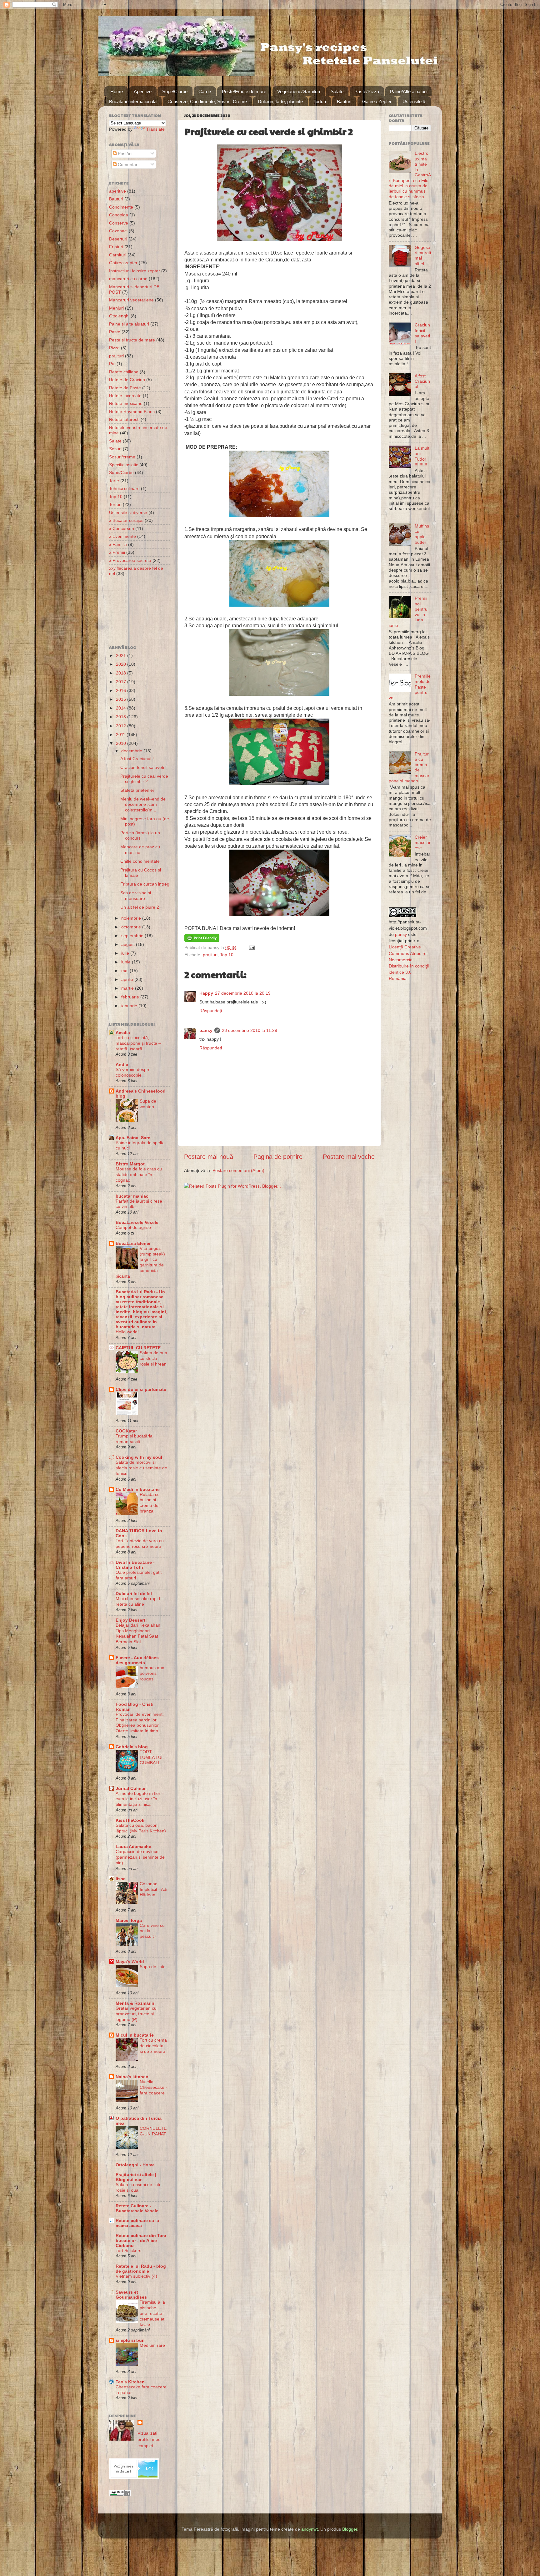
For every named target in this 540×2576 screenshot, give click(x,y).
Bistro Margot (130, 1164)
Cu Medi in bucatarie (138, 1489)
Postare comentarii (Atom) (238, 1170)
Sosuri (115, 449)
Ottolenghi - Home (135, 2165)
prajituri (210, 955)
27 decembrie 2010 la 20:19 (243, 993)
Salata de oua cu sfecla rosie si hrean (153, 1359)
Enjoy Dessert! (131, 1620)
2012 (122, 726)
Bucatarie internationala (133, 101)
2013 (122, 717)
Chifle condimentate (140, 861)
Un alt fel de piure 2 (140, 907)
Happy (206, 993)
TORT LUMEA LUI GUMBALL (151, 1758)
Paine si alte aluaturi (129, 324)
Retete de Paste (125, 388)
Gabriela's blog (132, 1747)
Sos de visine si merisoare (136, 895)
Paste (115, 332)
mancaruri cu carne (128, 279)
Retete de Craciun (127, 380)
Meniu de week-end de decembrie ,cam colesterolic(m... (143, 804)
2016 (122, 690)
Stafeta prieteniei (137, 790)
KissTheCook (130, 1820)
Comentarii (128, 164)
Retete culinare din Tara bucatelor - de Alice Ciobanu (141, 2240)
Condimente (121, 207)
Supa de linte (153, 1967)
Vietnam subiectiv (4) (136, 2276)
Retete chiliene (124, 372)
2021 (122, 655)
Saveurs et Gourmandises (131, 2295)
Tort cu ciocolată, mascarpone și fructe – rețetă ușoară (138, 1043)
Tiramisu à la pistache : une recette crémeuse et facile (152, 2313)
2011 (121, 735)
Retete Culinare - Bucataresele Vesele (137, 2208)
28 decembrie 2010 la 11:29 (250, 1030)
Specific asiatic (124, 465)
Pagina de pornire (278, 1157)
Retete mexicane (126, 403)
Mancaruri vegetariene (131, 300)
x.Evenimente (122, 536)
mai (125, 971)
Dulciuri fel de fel (134, 1594)
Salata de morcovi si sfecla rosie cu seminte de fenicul (141, 1468)
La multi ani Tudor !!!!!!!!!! (422, 456)
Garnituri (118, 255)
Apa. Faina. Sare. (134, 1138)
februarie (131, 997)
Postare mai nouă (209, 1157)
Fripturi (116, 247)
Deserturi (118, 239)
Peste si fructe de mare (132, 340)
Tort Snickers (128, 2251)
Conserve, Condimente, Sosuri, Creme (207, 101)
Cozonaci (118, 231)
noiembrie (132, 918)
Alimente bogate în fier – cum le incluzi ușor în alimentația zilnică (140, 1799)
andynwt (310, 2529)
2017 (122, 682)
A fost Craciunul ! (137, 759)
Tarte (114, 481)
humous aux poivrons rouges (152, 1673)
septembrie (133, 936)
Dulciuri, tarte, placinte (280, 101)
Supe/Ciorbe (175, 91)
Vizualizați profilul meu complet (149, 2439)
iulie (126, 953)
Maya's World (130, 1962)
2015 (122, 699)
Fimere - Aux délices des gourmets (137, 1660)
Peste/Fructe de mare (244, 91)
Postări (124, 154)
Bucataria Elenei (133, 1243)
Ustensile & (414, 101)
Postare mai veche (349, 1157)
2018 (122, 673)
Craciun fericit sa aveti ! (143, 767)
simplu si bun (130, 2340)
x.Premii (117, 552)
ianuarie (130, 1006)
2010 (122, 743)
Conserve (119, 223)
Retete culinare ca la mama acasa (137, 2223)
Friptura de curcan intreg (145, 884)
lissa (121, 1879)
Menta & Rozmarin (135, 2003)
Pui (112, 364)
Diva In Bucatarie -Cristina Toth (135, 1565)
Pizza (114, 348)
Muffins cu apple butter (422, 534)
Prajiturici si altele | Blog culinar (136, 2177)
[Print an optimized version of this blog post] (202, 940)
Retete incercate (125, 396)
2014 (122, 708)
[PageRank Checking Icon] (120, 2495)
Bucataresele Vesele (137, 1222)
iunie (127, 962)
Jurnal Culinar (131, 1788)
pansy (206, 1030)
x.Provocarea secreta (130, 560)
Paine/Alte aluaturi (408, 91)
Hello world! (127, 1332)
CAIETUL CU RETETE (138, 1348)
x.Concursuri (122, 528)
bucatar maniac (132, 1196)
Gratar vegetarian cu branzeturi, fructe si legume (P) (136, 2014)
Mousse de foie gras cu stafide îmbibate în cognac (139, 1175)
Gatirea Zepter (377, 101)
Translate (155, 129)
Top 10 (227, 955)
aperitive (117, 191)
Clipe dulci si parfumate (141, 1389)
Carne (205, 91)
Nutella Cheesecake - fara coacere (153, 2087)
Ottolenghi (119, 316)
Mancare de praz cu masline (140, 849)
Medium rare (152, 2345)
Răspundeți (211, 1011)
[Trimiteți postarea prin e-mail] (251, 947)
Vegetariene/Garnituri (299, 91)
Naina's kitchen (132, 2077)
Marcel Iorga (129, 1920)
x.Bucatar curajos (126, 520)
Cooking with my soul (139, 1457)
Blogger (350, 2529)
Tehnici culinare (124, 488)
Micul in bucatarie (135, 2035)
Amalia (123, 1033)
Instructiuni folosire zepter (135, 271)
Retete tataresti (124, 419)
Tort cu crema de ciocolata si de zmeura (153, 2046)
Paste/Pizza (367, 91)
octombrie (132, 927)
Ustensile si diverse (128, 513)
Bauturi (344, 101)
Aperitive (143, 91)
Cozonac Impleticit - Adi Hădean (153, 1889)
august (129, 944)
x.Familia (118, 544)
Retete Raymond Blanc (132, 412)
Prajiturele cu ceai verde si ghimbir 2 (144, 779)
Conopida (119, 215)
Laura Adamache (133, 1846)
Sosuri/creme (122, 457)
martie (128, 988)
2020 (122, 664)
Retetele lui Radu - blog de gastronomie (141, 2269)
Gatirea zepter (123, 263)
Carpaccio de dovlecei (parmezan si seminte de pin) (140, 1857)
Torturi (320, 101)
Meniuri (116, 308)
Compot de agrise (133, 1227)
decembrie (132, 751)
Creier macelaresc (423, 843)
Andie (122, 1064)
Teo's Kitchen (130, 2382)
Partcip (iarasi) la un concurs (140, 835)
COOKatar (126, 1431)
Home (117, 91)
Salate (337, 91)
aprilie (128, 979)
